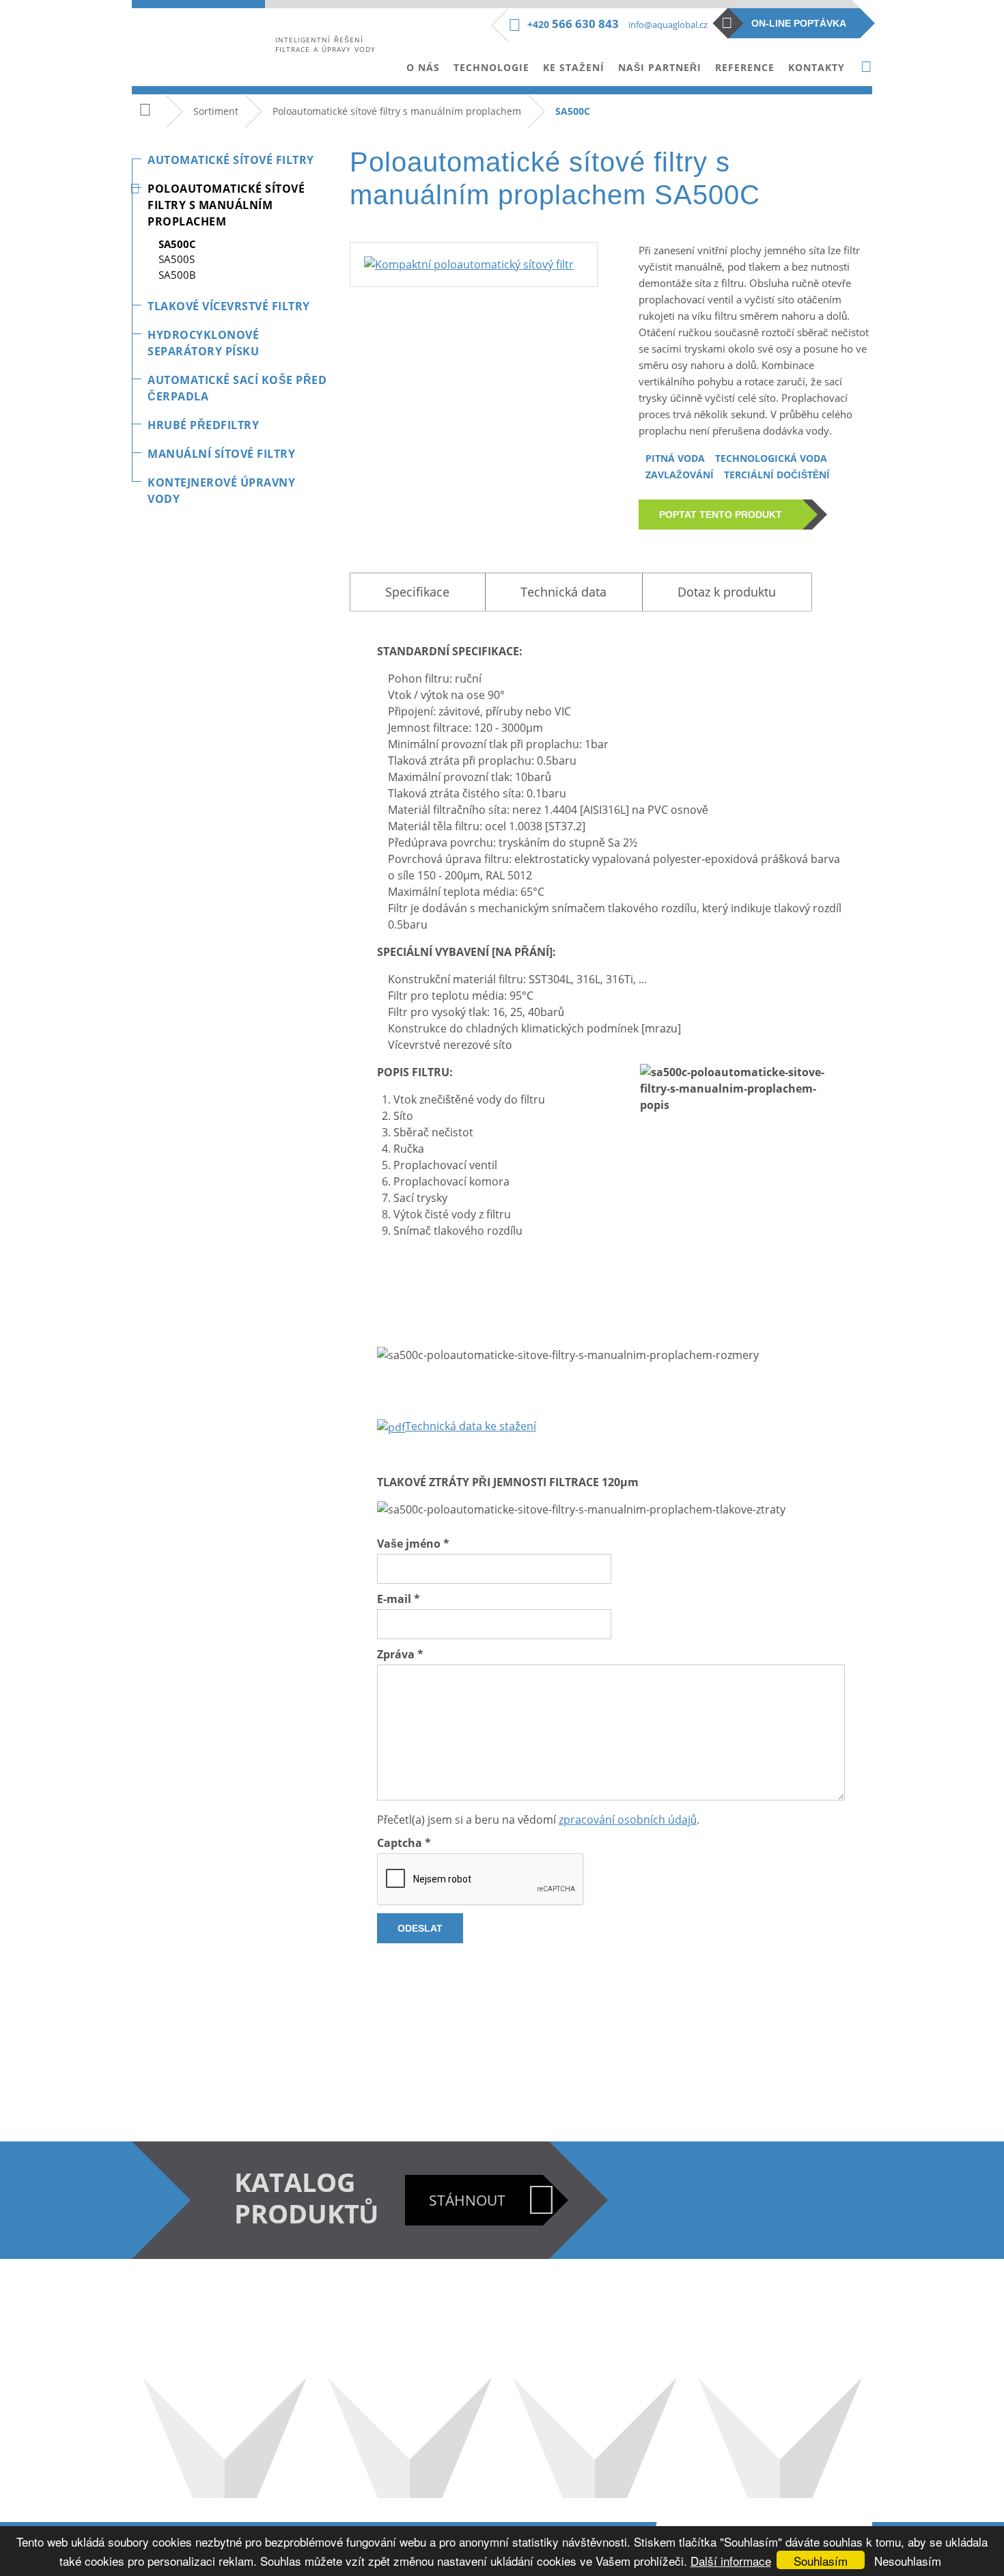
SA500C (177, 244)
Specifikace (417, 592)
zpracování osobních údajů (628, 1820)
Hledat (866, 67)
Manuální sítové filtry (221, 454)
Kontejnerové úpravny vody (221, 491)
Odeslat (420, 1928)
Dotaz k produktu (727, 592)
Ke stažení (574, 67)
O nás (423, 67)
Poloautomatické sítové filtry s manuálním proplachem (397, 111)
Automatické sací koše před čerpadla (237, 388)
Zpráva (400, 1654)
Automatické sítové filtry (231, 160)
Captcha (404, 1843)
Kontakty (817, 67)
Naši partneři (660, 67)
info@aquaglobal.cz (668, 25)
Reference (745, 67)
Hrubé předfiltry (203, 425)
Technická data (563, 592)
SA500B (177, 275)
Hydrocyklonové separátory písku (203, 343)
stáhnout (467, 2200)
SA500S (177, 259)
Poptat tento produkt (721, 515)
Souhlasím (821, 2561)
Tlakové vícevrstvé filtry (229, 306)
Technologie (491, 67)
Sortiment (216, 111)
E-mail (399, 1599)
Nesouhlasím (908, 2561)
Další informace (731, 2561)
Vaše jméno (413, 1544)
